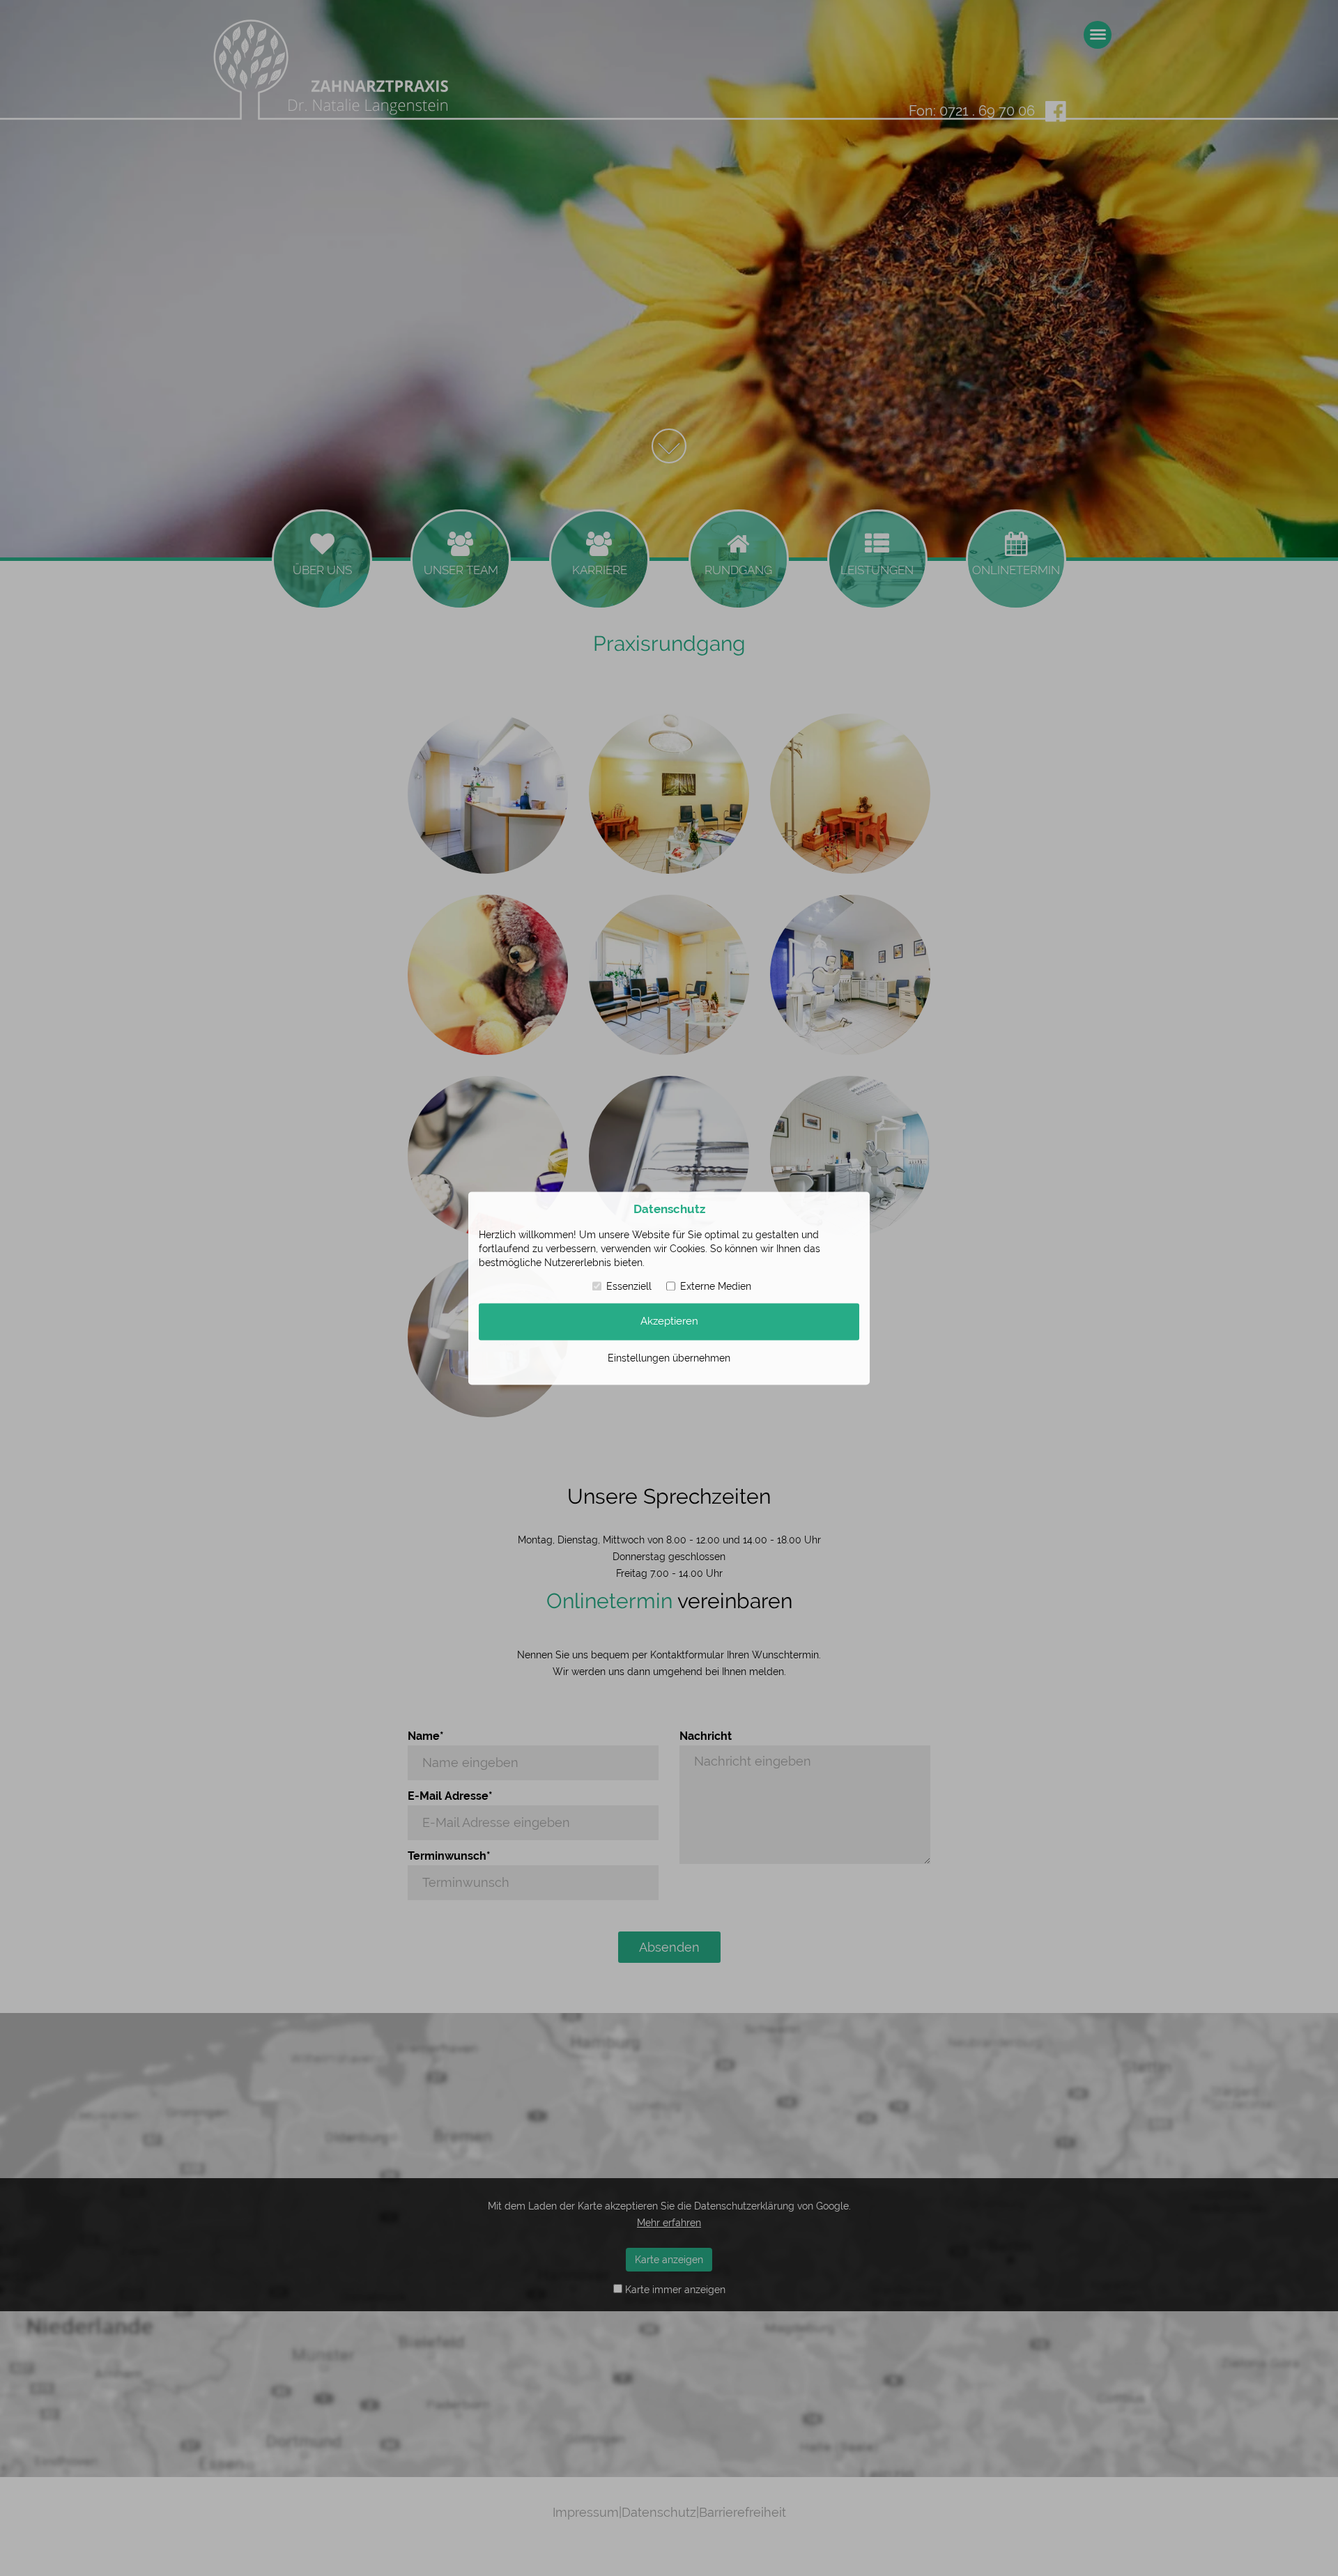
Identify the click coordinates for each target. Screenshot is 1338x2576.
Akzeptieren (669, 1321)
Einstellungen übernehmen (669, 1357)
